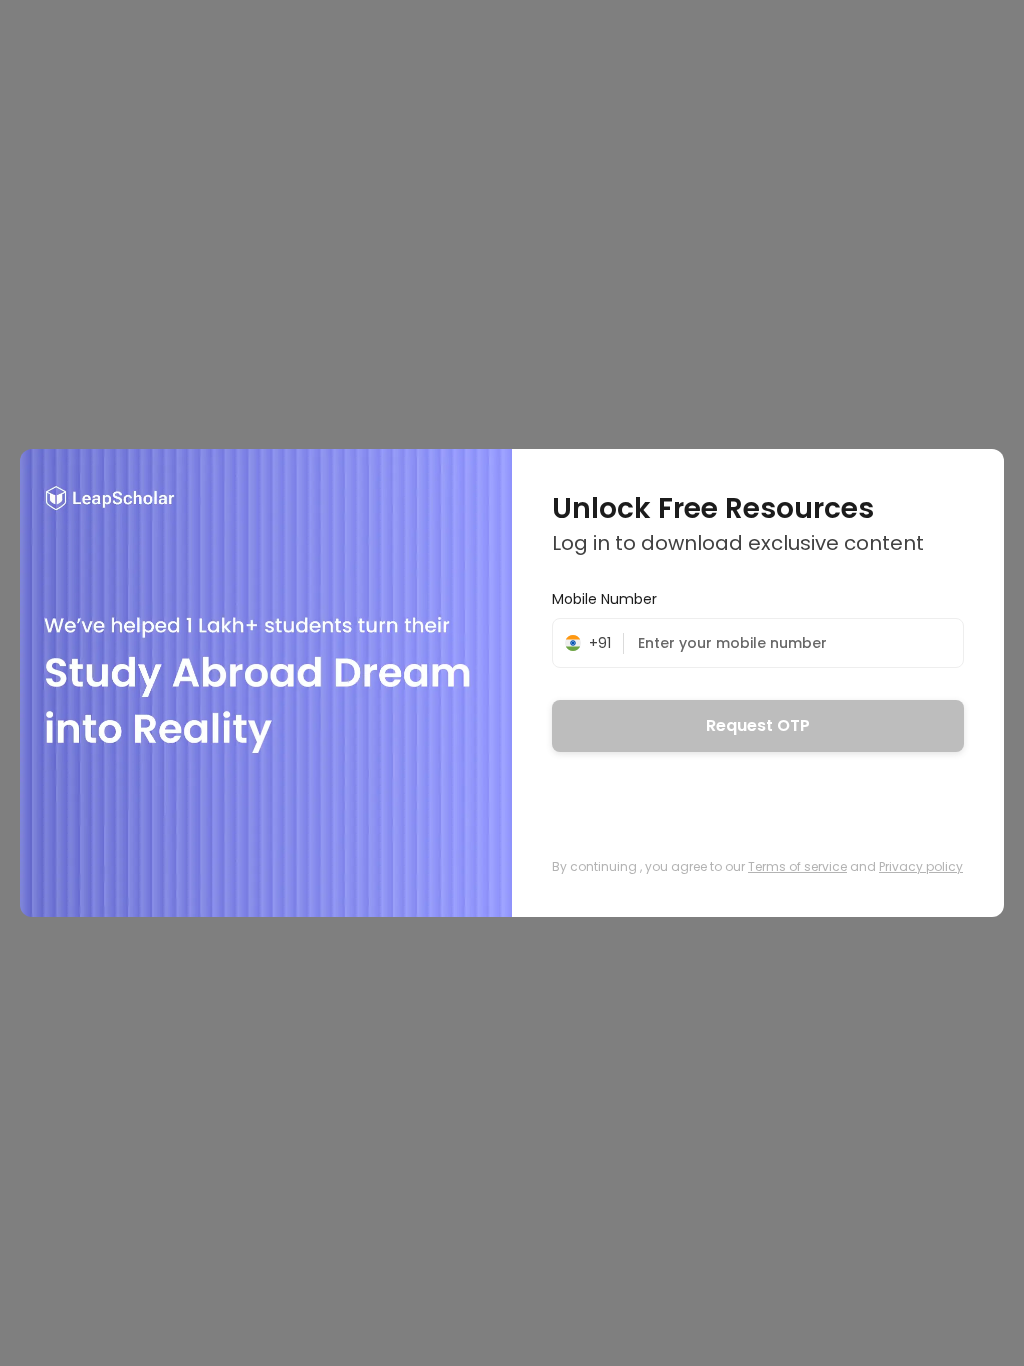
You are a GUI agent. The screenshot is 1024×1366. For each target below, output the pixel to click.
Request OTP (758, 725)
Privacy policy (921, 866)
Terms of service (797, 866)
